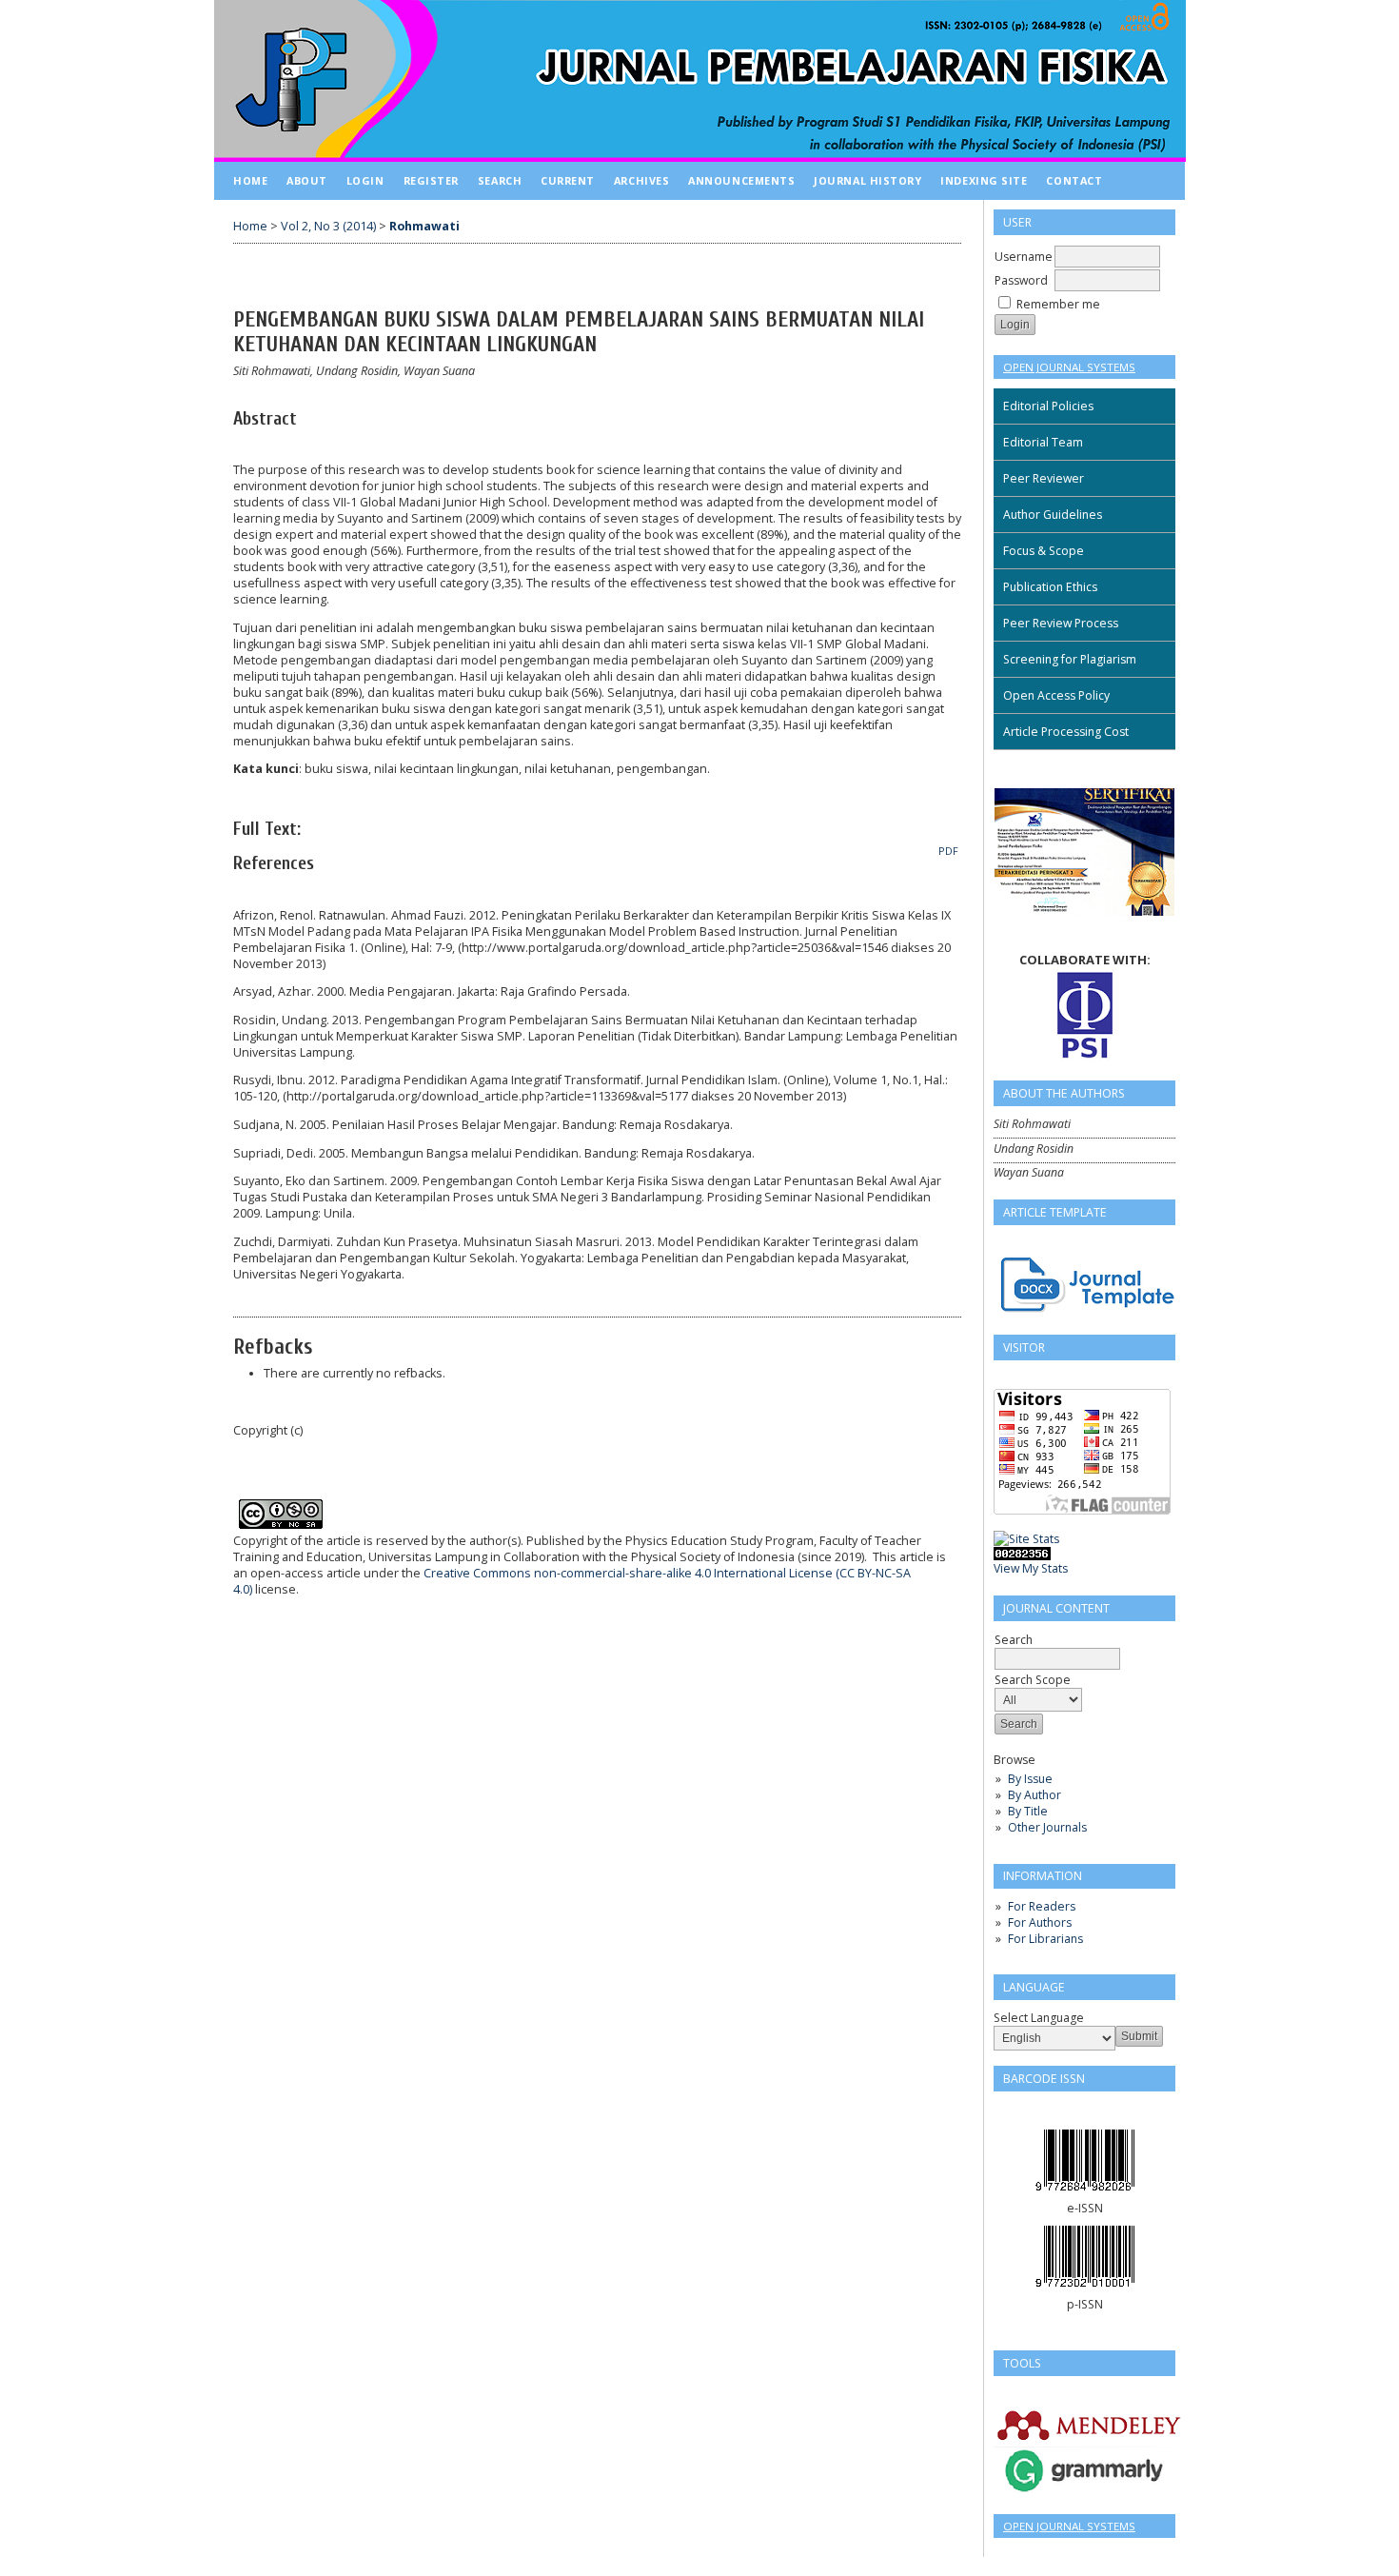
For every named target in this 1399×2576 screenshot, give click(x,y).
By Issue (1030, 1779)
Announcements (741, 180)
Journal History (867, 180)
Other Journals (1047, 1827)
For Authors (1040, 1922)
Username (1024, 257)
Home (250, 180)
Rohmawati (424, 226)
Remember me (1058, 304)
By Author (1034, 1795)
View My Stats (1031, 1568)
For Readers (1042, 1906)
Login (365, 180)
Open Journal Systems (1069, 367)
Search (500, 180)
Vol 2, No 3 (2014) (328, 226)
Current (568, 180)
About (307, 180)
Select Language (1039, 2018)
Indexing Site (984, 180)
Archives (641, 180)
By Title (1028, 1811)
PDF (948, 851)
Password (1021, 280)
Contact (1074, 180)
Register (431, 180)
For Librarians (1045, 1939)
